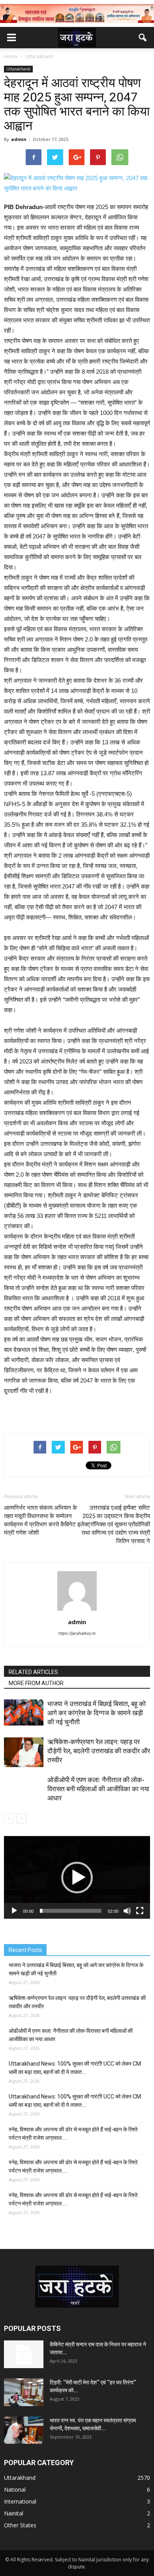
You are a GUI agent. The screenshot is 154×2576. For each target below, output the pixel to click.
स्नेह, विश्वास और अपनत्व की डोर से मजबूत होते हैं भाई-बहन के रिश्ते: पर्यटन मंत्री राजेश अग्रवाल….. (74, 2134)
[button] (143, 38)
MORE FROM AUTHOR (36, 1683)
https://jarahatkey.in (77, 1633)
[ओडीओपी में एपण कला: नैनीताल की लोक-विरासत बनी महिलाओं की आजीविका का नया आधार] (24, 1795)
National (15, 2489)
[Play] (14, 1911)
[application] (77, 1877)
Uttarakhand (18, 69)
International (20, 2501)
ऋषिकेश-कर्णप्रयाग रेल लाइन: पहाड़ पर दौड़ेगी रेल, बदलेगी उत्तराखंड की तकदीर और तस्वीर (99, 1751)
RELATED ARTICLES (33, 1672)
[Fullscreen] (140, 1911)
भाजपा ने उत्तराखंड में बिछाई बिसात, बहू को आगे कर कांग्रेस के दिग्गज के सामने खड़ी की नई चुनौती (97, 1713)
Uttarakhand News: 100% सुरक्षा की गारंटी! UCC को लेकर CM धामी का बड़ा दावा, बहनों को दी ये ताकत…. (75, 2068)
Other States (20, 2525)
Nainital (14, 2513)
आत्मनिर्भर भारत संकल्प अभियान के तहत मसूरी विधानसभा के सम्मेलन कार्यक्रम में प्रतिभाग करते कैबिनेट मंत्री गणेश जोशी (40, 1520)
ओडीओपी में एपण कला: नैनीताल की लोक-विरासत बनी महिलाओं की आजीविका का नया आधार (98, 1789)
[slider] (71, 1911)
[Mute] (127, 1911)
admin (19, 139)
